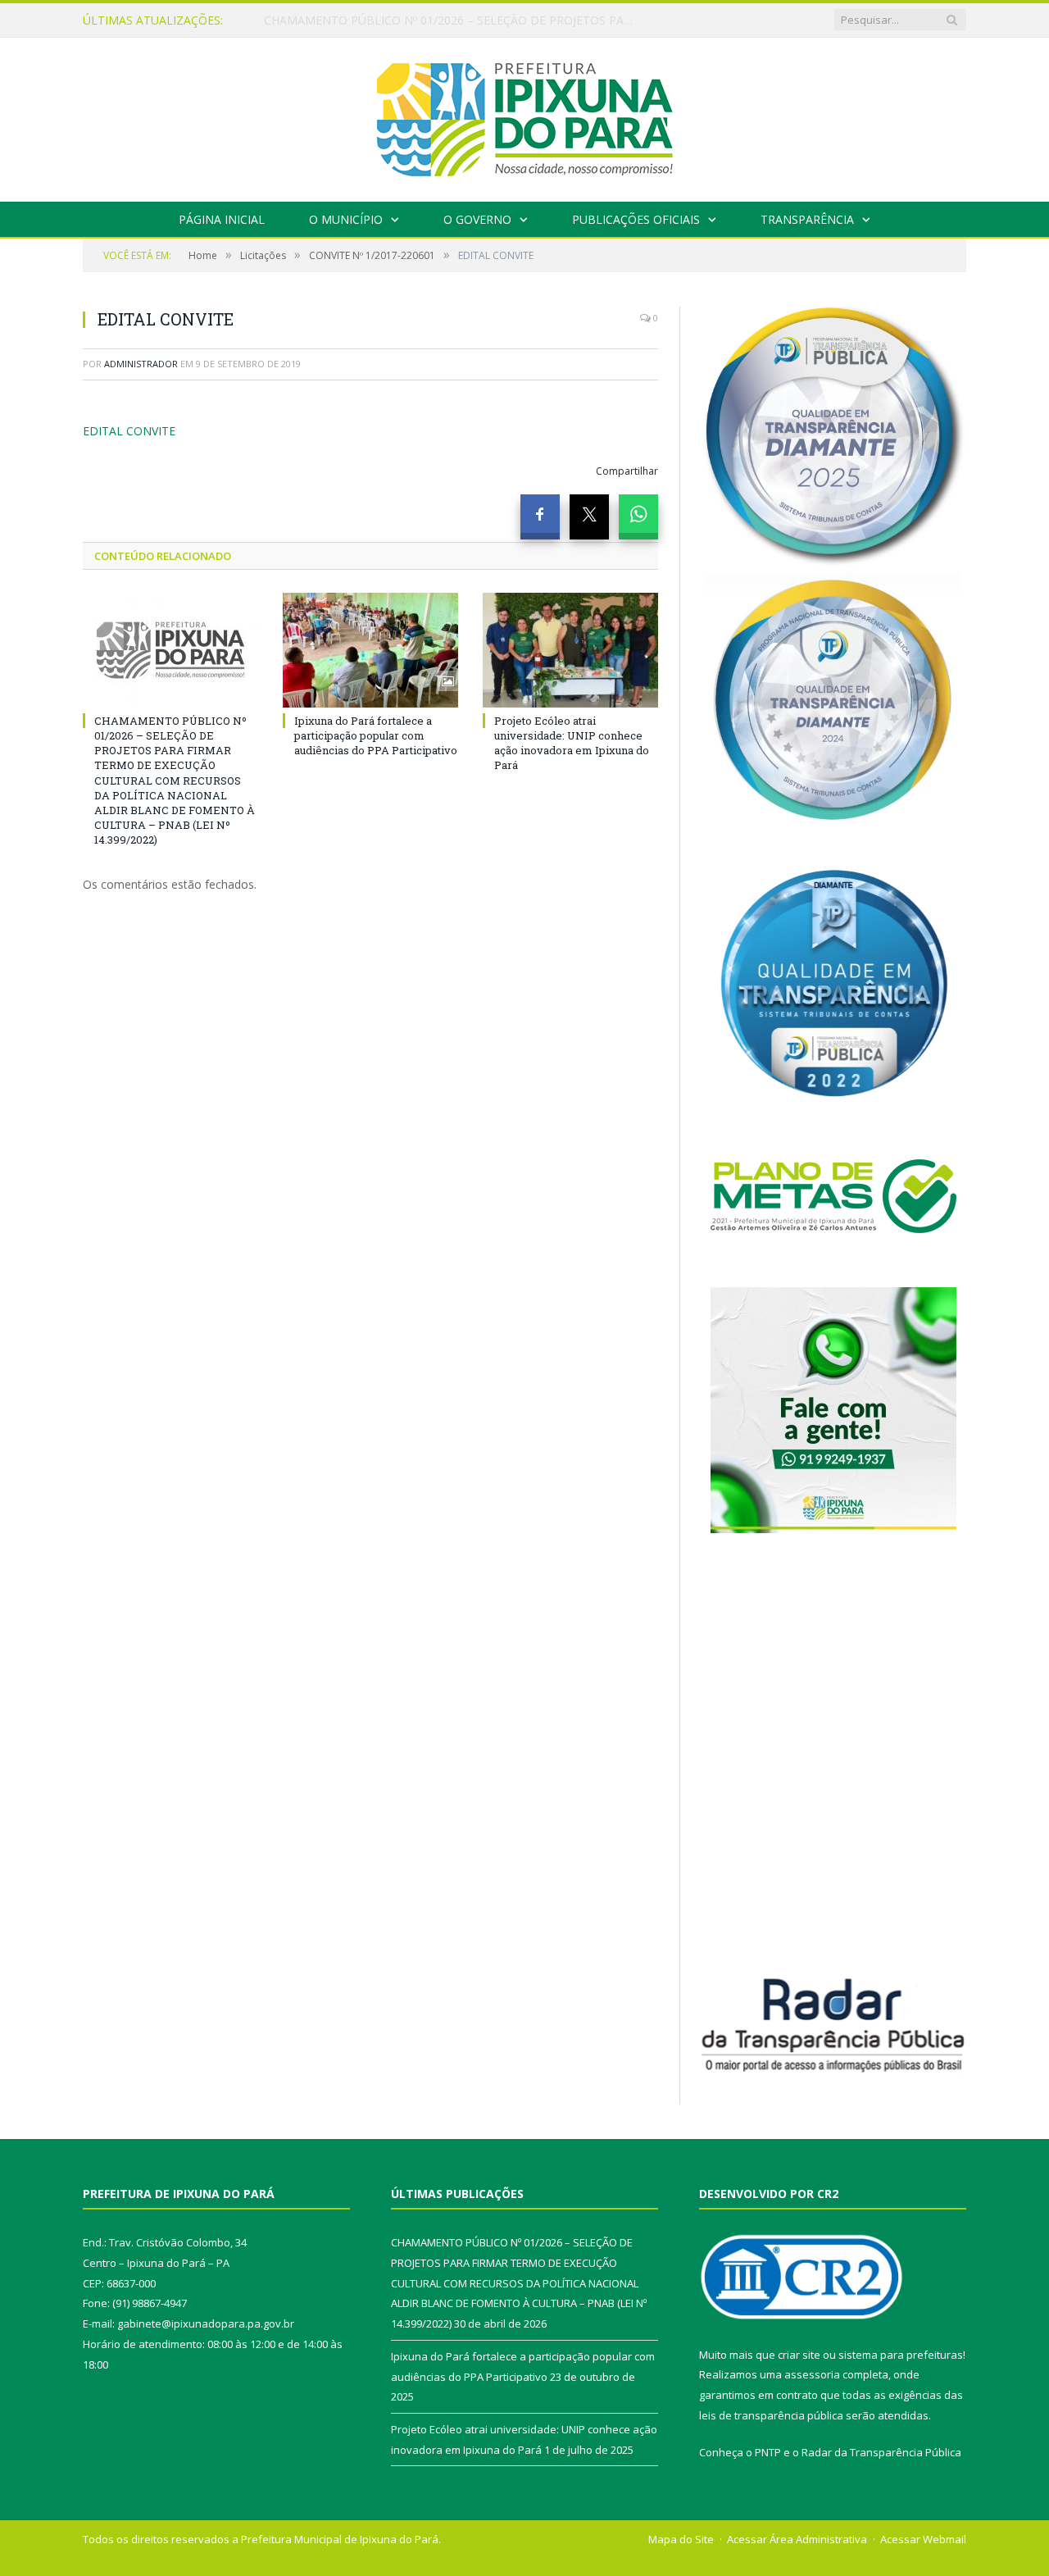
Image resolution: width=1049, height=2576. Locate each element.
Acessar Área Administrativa (797, 2539)
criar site (799, 2355)
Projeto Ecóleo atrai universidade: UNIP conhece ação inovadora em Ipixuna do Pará (572, 743)
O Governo (477, 219)
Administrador (141, 364)
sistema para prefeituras (901, 2355)
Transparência (807, 219)
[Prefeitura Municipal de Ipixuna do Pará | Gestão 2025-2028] (524, 116)
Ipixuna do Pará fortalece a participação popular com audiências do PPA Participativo (452, 20)
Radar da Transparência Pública (881, 2452)
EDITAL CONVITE (129, 431)
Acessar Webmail (923, 2539)
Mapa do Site (681, 2539)
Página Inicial (222, 219)
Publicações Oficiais (636, 219)
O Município (346, 219)
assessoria (812, 2374)
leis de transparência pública (771, 2415)
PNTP (768, 2452)
